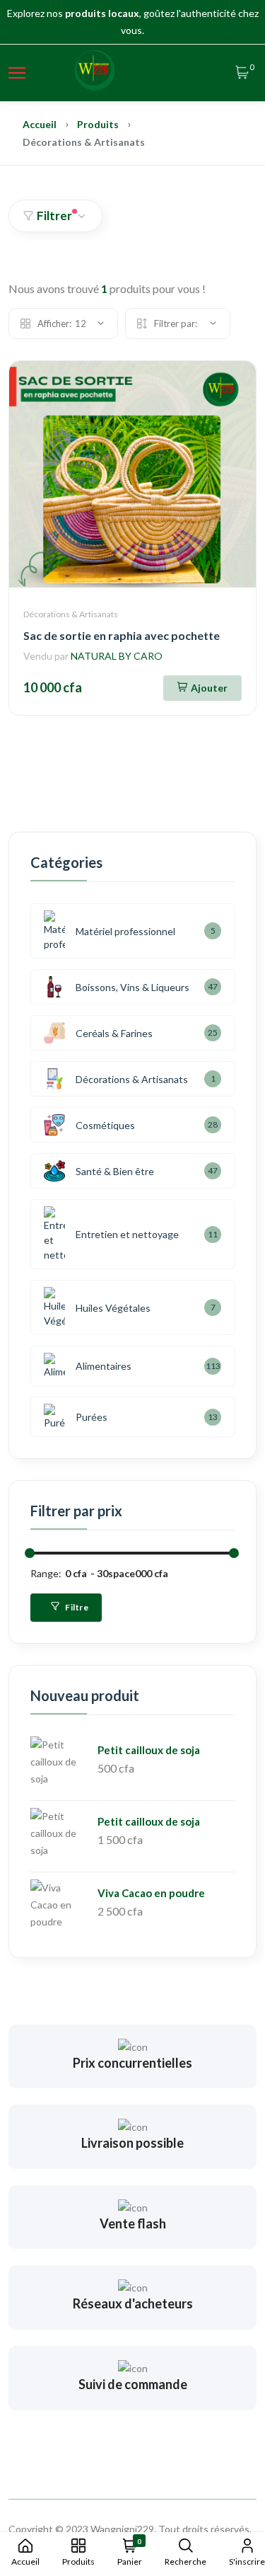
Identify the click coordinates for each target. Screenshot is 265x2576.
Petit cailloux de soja (149, 1750)
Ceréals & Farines (114, 1033)
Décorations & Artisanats (71, 614)
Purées (92, 1417)
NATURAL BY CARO (117, 656)
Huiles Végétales (113, 1308)
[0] (242, 73)
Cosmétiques (105, 1125)
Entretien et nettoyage (127, 1234)
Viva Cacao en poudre (151, 1893)
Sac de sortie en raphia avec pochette (122, 635)
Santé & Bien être (115, 1171)
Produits (98, 124)
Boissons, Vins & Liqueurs (132, 987)
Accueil (40, 124)
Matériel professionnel (125, 931)
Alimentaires (104, 1366)
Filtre (76, 1607)
